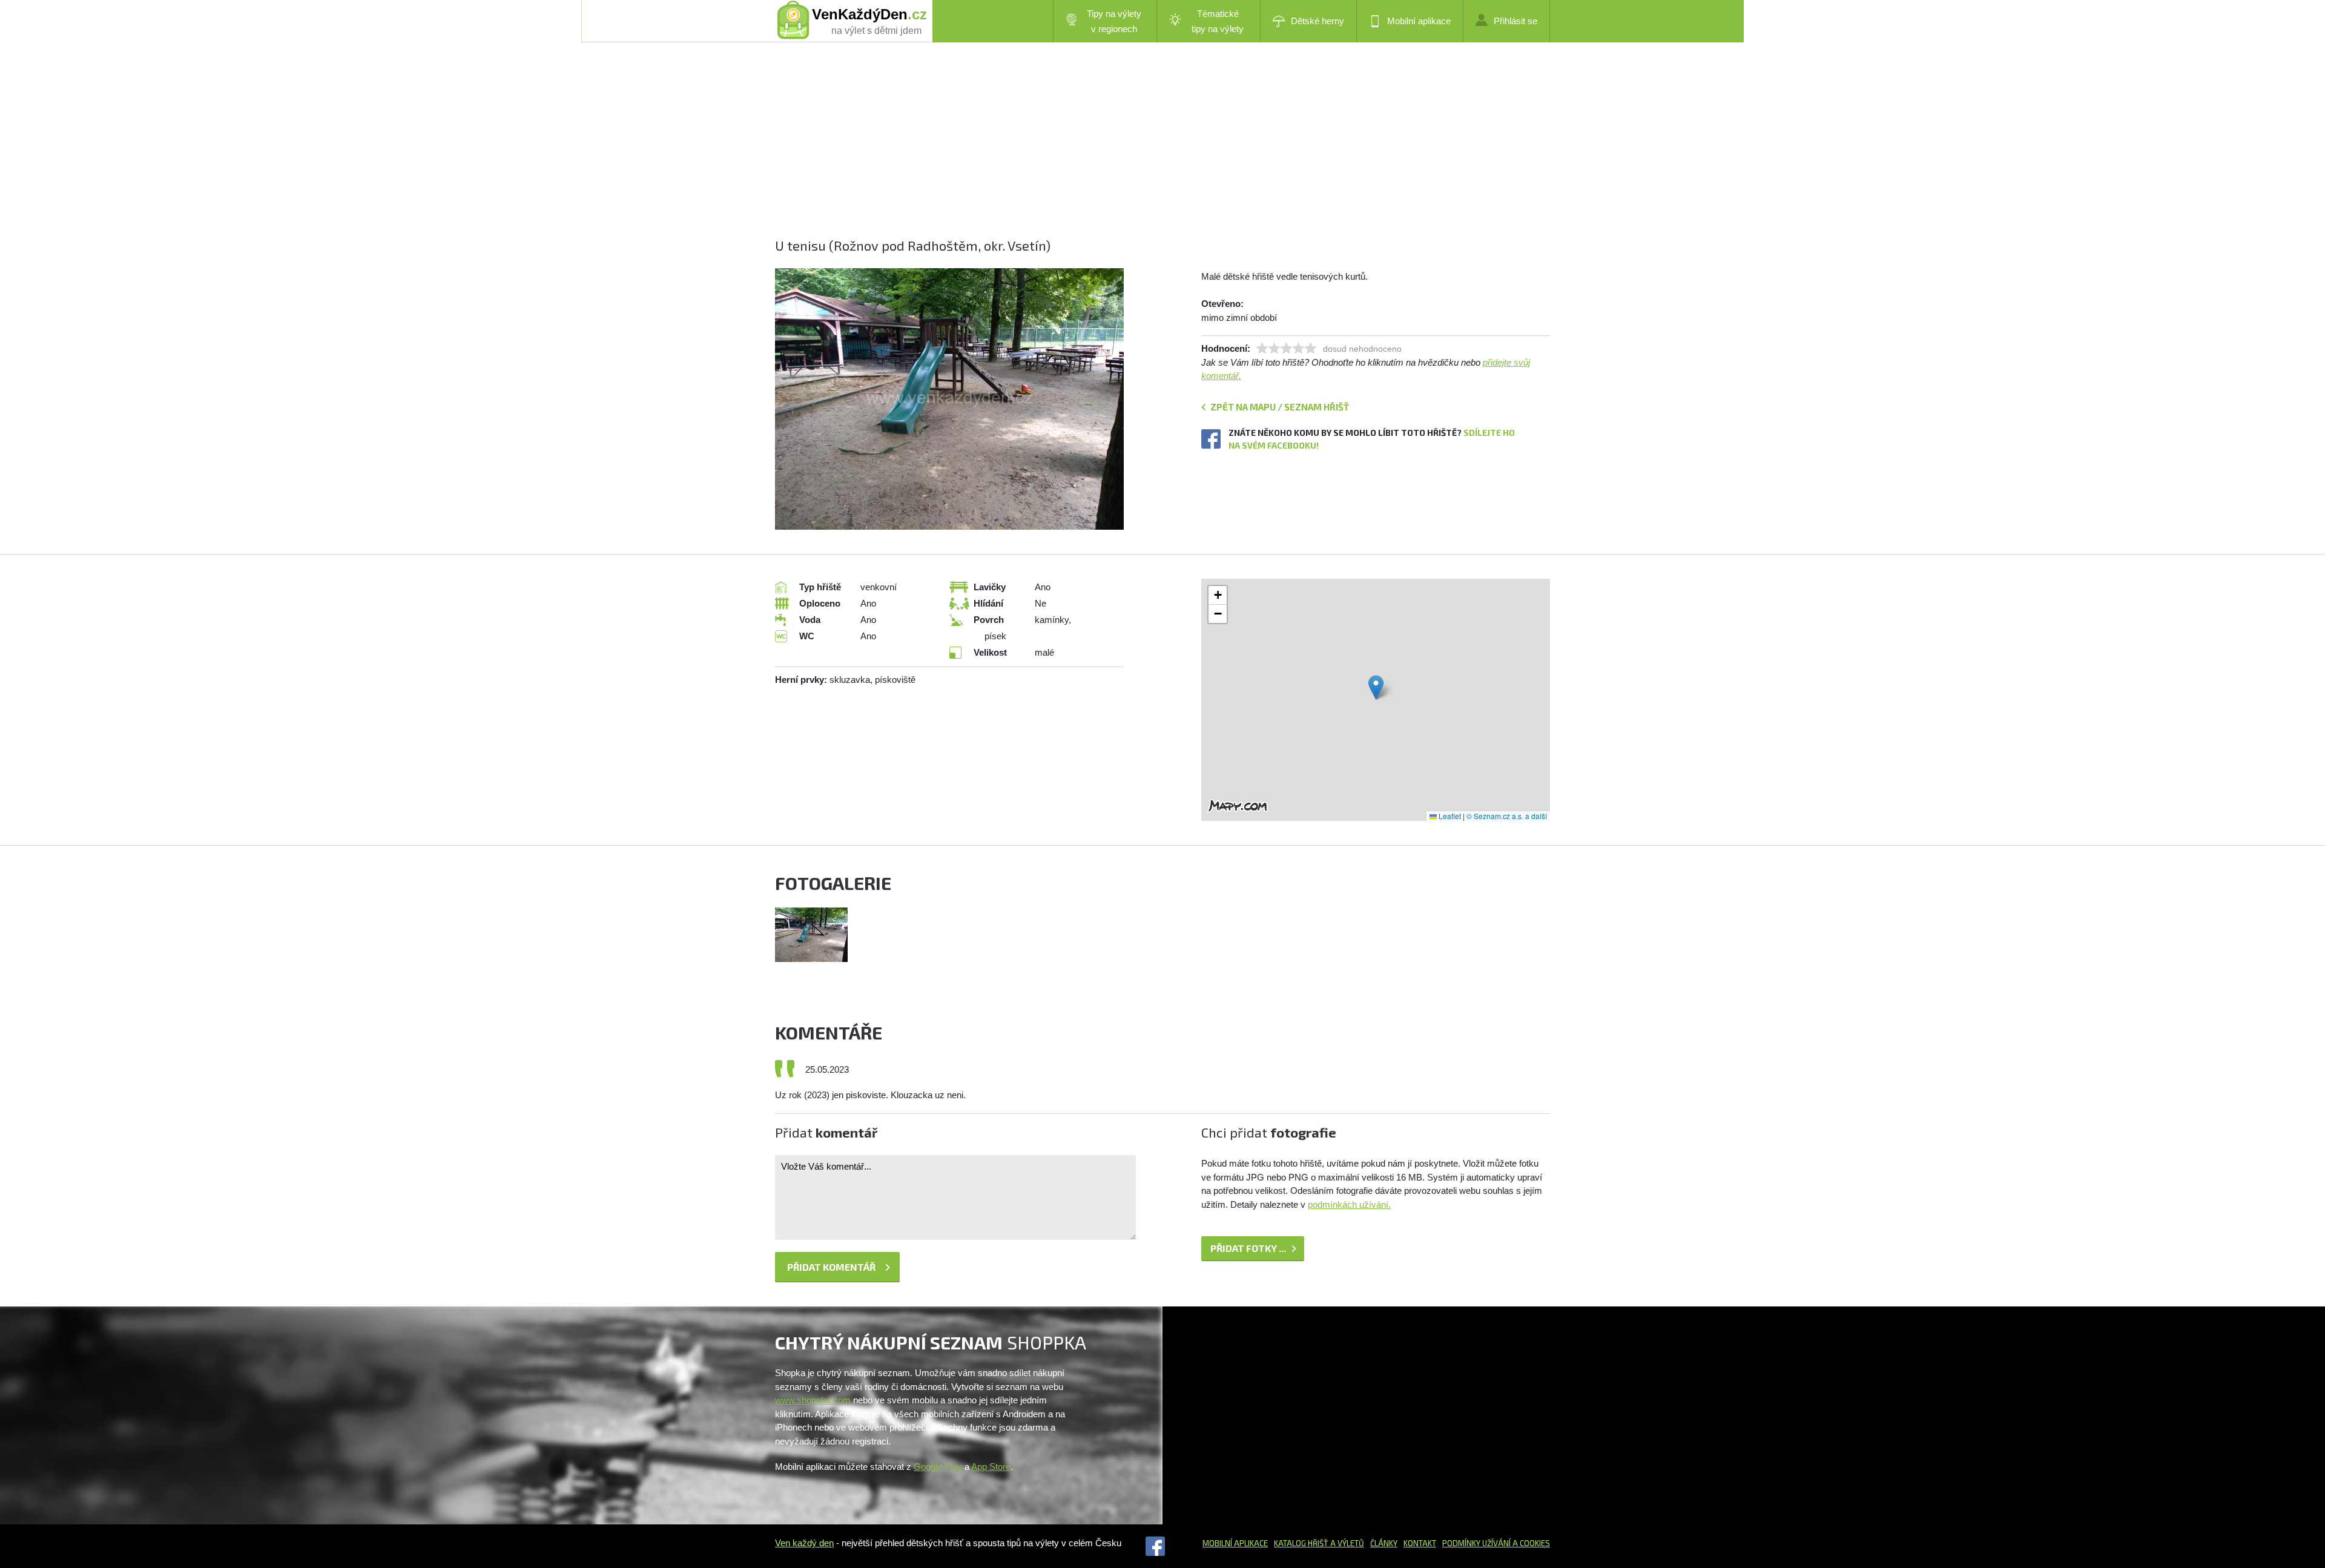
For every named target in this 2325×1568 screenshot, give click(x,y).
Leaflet (1449, 816)
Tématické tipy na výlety (1218, 21)
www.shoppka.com (813, 1400)
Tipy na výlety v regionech (1114, 21)
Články (1384, 1543)
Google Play (938, 1467)
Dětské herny (1317, 21)
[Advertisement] (1138, 151)
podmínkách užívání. (1349, 1204)
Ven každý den (804, 1543)
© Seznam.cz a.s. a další (1507, 816)
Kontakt (1420, 1543)
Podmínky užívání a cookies (1496, 1543)
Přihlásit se (1515, 21)
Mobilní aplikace (1419, 21)
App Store (991, 1467)
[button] (1376, 687)
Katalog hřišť (1301, 1543)
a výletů (1346, 1543)
